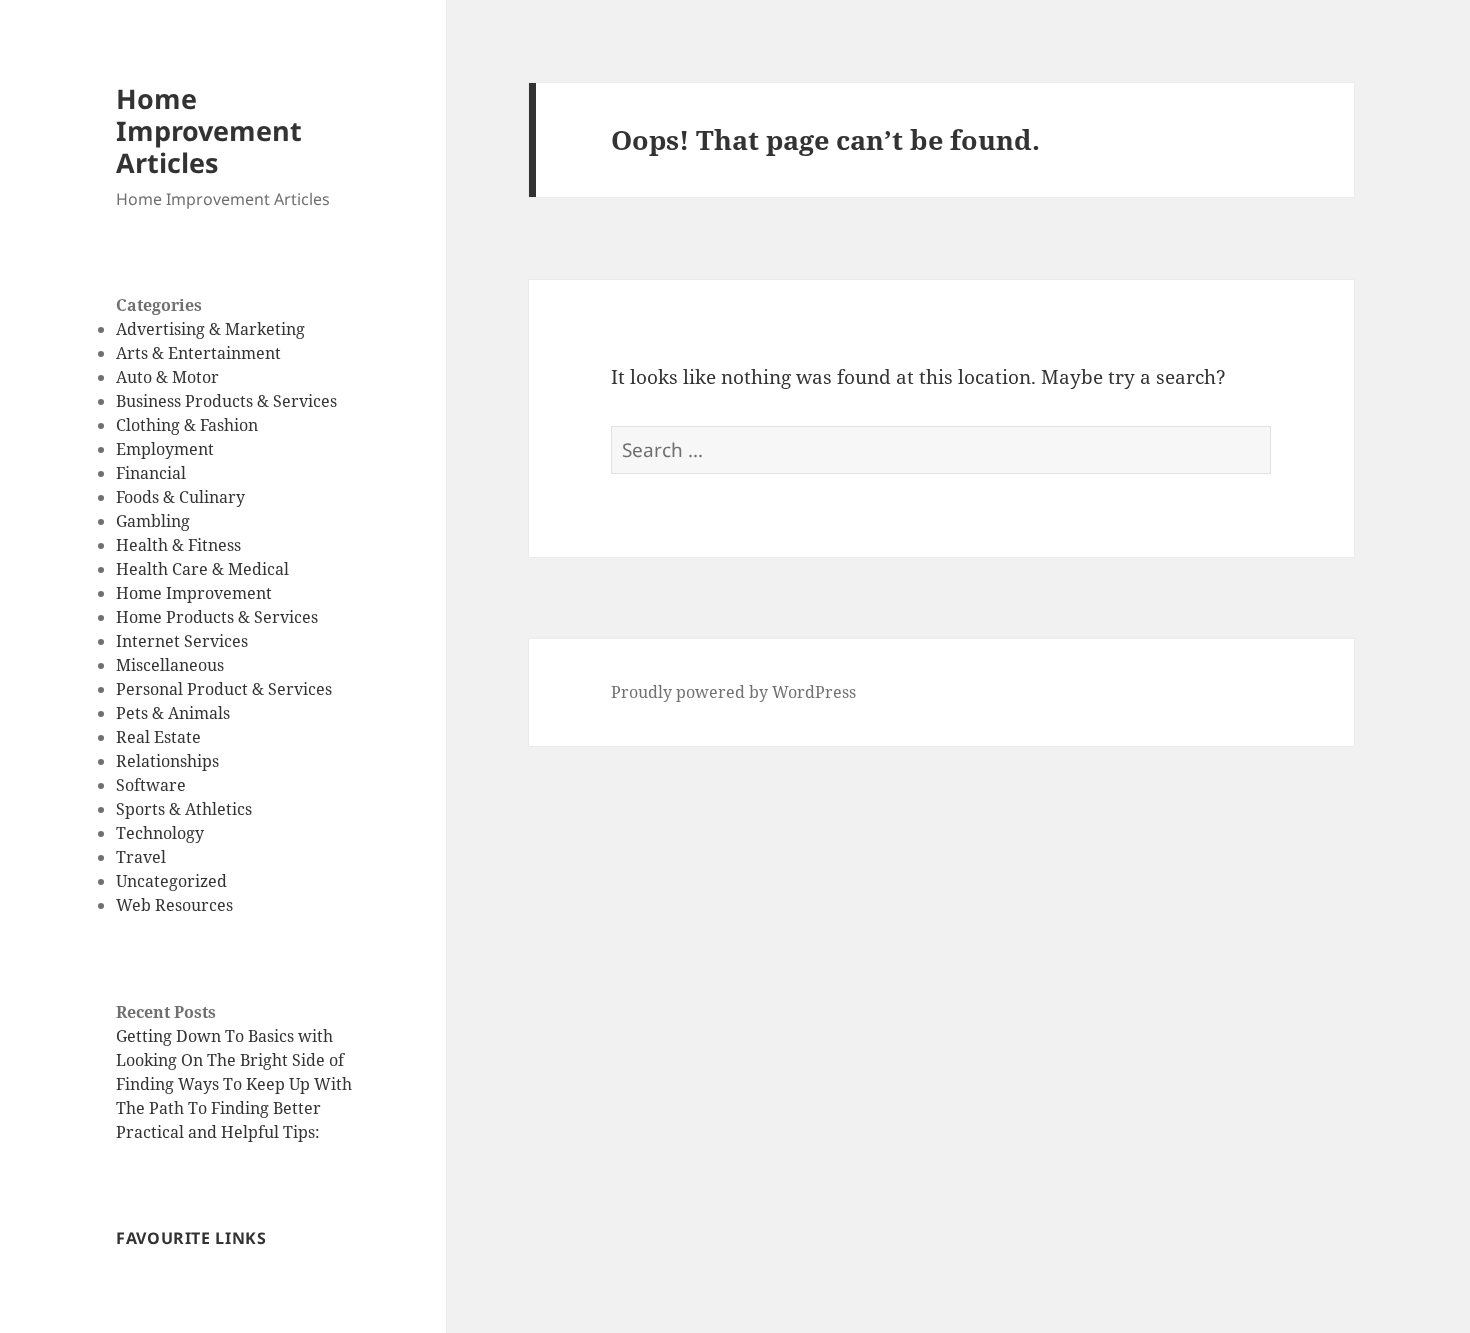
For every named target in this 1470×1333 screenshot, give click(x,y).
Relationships (167, 761)
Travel (141, 857)
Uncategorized (171, 881)
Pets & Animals (173, 713)
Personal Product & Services (224, 689)
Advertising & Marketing (210, 329)
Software (151, 785)
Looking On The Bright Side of (230, 1060)
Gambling (153, 521)
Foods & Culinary (180, 497)
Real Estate (158, 737)
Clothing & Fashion (187, 425)
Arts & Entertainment (198, 353)
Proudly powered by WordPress (733, 692)
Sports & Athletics (184, 809)
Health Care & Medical (202, 569)
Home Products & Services (217, 617)
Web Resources (174, 905)
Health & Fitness (178, 545)
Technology (160, 833)
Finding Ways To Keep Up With (234, 1084)
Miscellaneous (170, 665)
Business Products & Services (226, 401)
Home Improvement (194, 593)
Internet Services (182, 641)
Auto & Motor (167, 377)
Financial (151, 473)
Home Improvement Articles (209, 130)
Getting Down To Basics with (224, 1036)
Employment (165, 449)
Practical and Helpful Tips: (218, 1132)
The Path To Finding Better (218, 1108)
